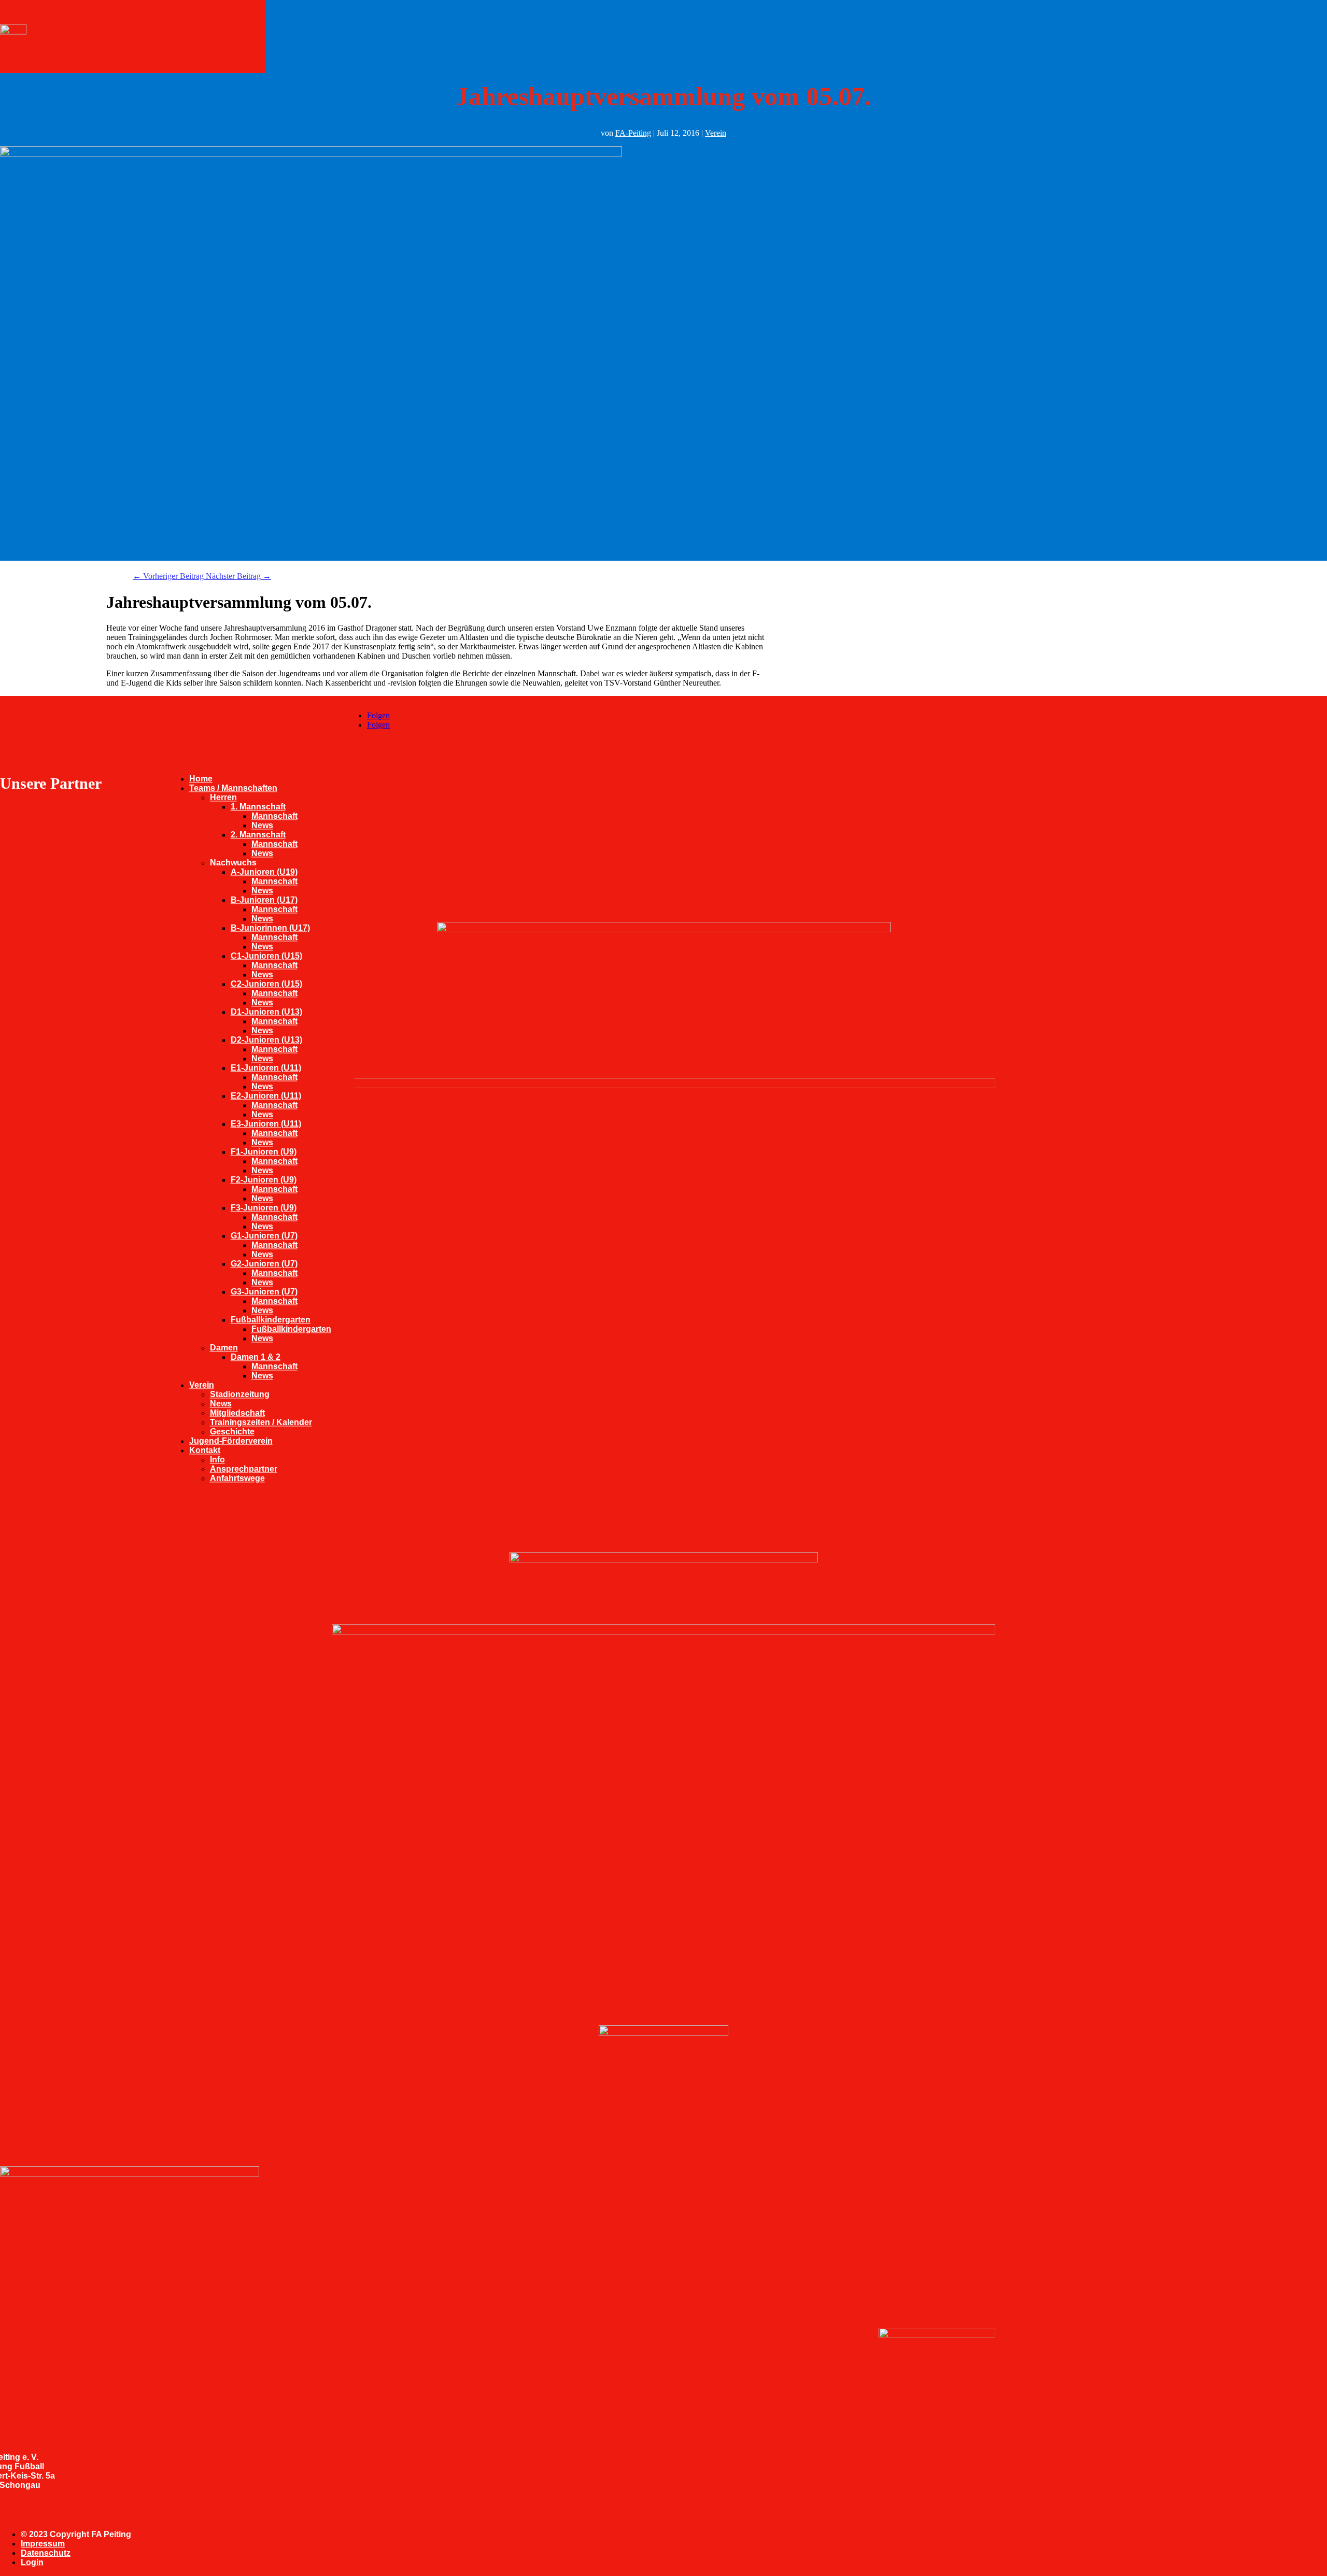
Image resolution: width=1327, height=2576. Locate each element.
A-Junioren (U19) (264, 872)
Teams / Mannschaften (233, 788)
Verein (202, 1385)
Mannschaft (274, 816)
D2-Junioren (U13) (266, 1040)
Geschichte (232, 1432)
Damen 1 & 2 (256, 1357)
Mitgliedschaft (237, 1413)
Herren (223, 797)
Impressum (43, 2544)
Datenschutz (46, 2553)
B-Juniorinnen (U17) (270, 928)
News (262, 825)
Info (217, 1460)
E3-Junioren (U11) (266, 1124)
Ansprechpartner (244, 1469)
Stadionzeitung (240, 1394)
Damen (224, 1348)
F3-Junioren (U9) (264, 1208)
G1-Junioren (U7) (264, 1236)
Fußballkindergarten (271, 1320)
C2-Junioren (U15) (266, 984)
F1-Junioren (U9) (264, 1152)
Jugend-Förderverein (231, 1441)
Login (32, 2562)
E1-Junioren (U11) (266, 1068)
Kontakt (205, 1450)
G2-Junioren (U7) (264, 1264)
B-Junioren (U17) (264, 900)
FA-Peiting (633, 133)
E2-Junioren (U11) (266, 1096)
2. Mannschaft (258, 835)
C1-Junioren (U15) (266, 956)
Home (201, 779)
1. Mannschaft (258, 807)
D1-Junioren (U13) (266, 1012)
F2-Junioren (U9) (264, 1180)
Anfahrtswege (237, 1478)
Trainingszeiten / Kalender (261, 1422)
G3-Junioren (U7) (264, 1292)
